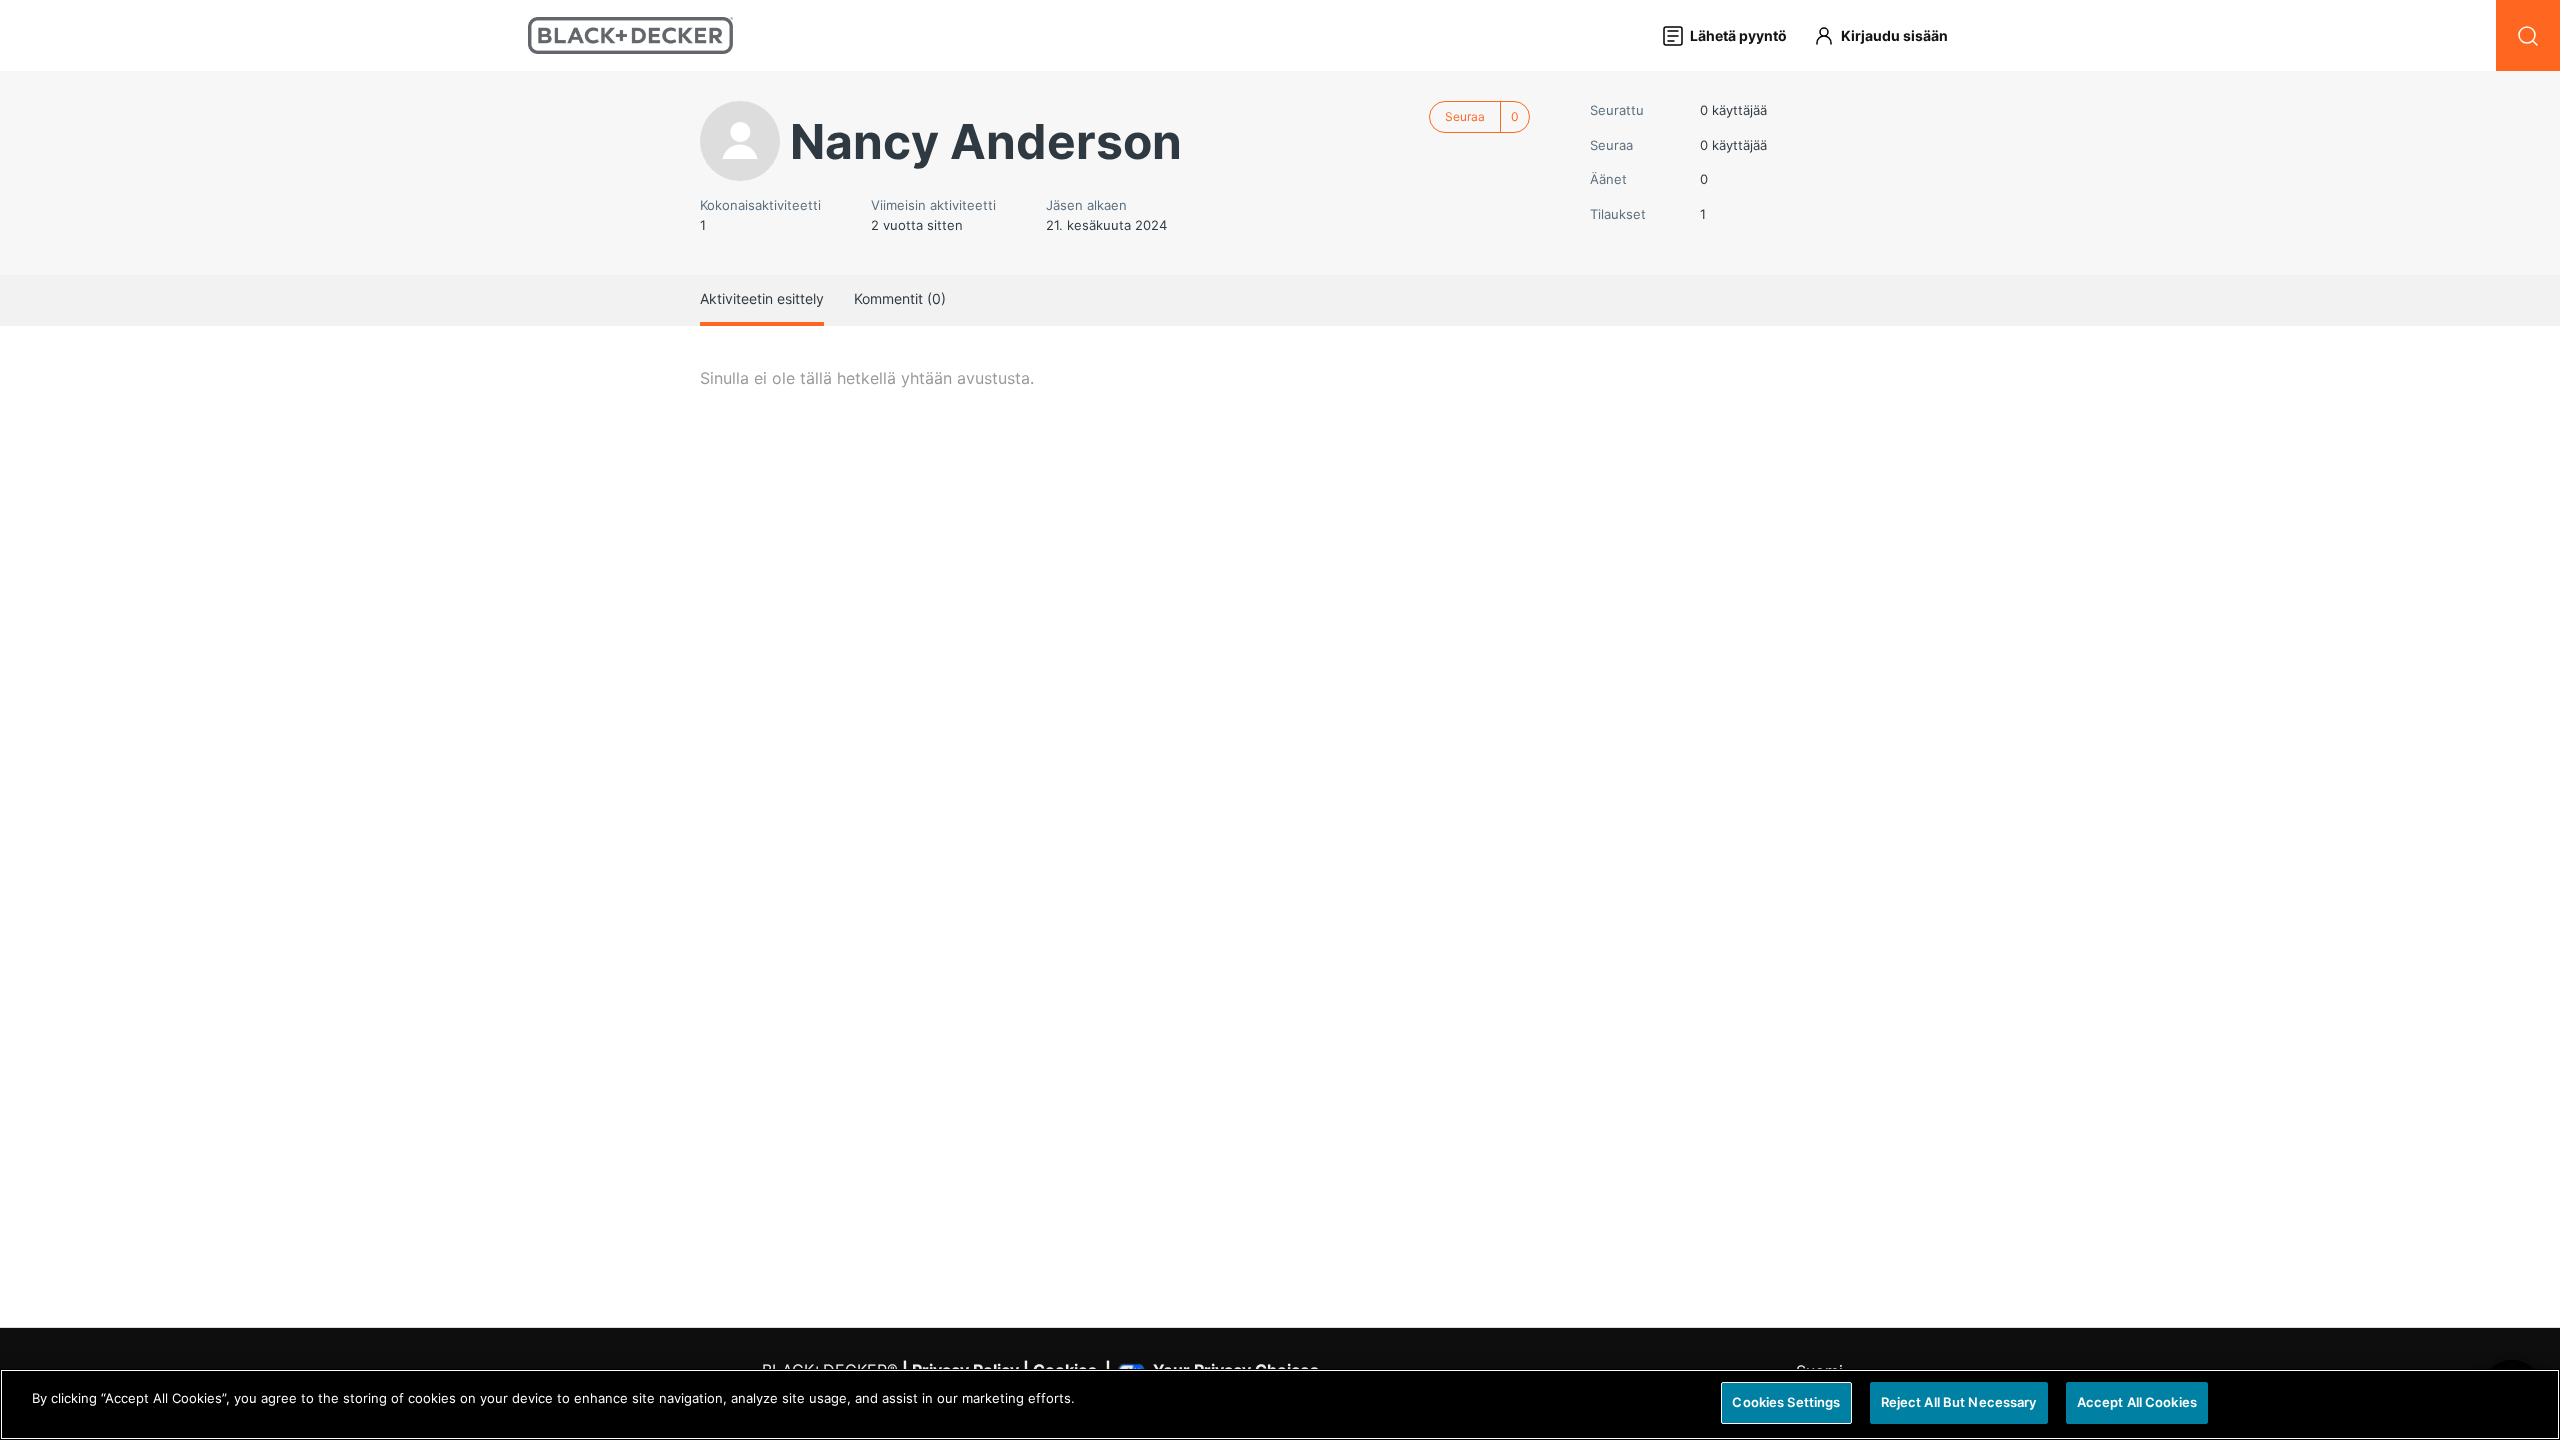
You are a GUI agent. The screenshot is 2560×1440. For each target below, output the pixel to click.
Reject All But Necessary (1959, 1402)
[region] (1280, 1404)
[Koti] (630, 35)
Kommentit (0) (900, 298)
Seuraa (1465, 116)
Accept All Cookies (2137, 1402)
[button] (1890, 35)
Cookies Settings (1786, 1402)
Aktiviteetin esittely (762, 298)
